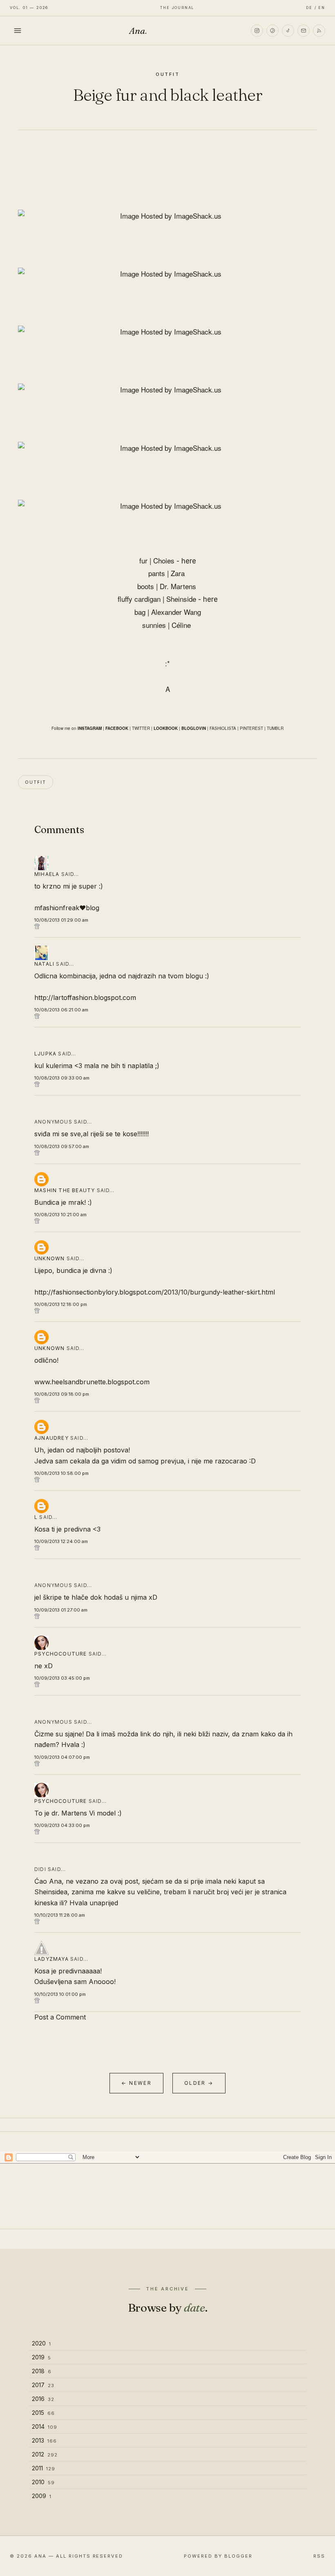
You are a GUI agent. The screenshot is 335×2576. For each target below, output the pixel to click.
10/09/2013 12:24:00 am (61, 1541)
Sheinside (181, 599)
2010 (43, 2482)
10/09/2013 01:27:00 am (61, 1610)
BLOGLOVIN (194, 728)
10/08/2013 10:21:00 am (60, 1215)
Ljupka (45, 1054)
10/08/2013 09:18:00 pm (62, 1394)
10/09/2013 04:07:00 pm (62, 1757)
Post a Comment (60, 2017)
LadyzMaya (51, 1959)
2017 (43, 2385)
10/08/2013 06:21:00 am (61, 1010)
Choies (164, 560)
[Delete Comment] (167, 926)
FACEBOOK (117, 728)
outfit (168, 74)
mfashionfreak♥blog (67, 908)
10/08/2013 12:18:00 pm (61, 1304)
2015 (43, 2413)
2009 (42, 2496)
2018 (42, 2371)
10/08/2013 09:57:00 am (62, 1146)
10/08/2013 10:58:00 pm (61, 1473)
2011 (44, 2468)
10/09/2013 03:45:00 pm (62, 1678)
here (189, 561)
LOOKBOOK (166, 728)
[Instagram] (257, 31)
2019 (41, 2357)
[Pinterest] (272, 31)
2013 (44, 2440)
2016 (43, 2399)
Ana (138, 31)
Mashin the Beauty (65, 1190)
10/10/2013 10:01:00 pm (60, 1994)
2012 (45, 2454)
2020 (41, 2343)
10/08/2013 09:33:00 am (62, 1078)
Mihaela (47, 874)
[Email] (304, 31)
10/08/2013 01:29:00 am (61, 920)
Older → (199, 2083)
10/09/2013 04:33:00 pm (62, 1825)
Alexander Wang (176, 612)
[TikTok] (288, 31)
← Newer (136, 2083)
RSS (319, 2556)
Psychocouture (61, 1654)
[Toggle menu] (18, 31)
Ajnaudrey (51, 1438)
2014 (45, 2426)
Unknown (49, 1258)
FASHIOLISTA (223, 728)
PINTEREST (251, 728)
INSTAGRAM (90, 728)
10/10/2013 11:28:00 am (60, 1915)
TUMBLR (275, 728)
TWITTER (141, 728)
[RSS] (319, 31)
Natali (44, 964)
